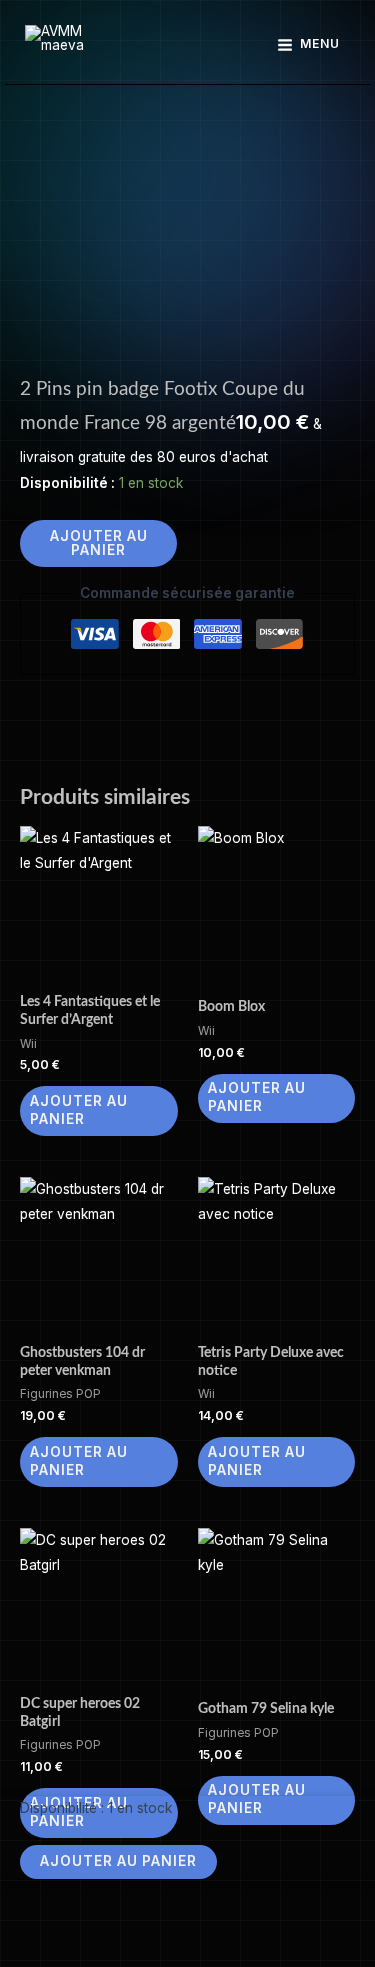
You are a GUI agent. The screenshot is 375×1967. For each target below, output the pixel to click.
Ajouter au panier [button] (79, 1110)
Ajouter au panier (99, 543)
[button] (187, 45)
